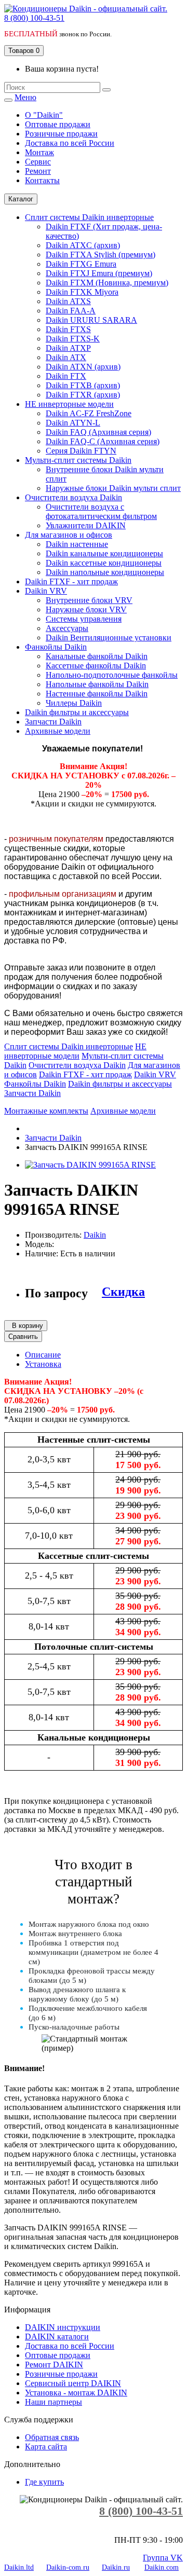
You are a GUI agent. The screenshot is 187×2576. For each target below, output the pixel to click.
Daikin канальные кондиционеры (104, 553)
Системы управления (84, 619)
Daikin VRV (46, 591)
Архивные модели (58, 731)
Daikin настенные (77, 544)
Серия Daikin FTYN (81, 451)
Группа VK (163, 2558)
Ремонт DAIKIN (54, 2365)
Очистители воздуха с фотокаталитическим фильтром (101, 511)
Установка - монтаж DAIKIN (76, 2393)
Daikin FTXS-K (73, 339)
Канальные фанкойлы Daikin (97, 656)
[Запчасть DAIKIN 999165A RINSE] (90, 1165)
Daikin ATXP (68, 348)
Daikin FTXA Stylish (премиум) (101, 255)
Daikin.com (162, 2567)
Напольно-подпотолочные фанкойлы (112, 675)
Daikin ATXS (68, 301)
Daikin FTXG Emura (81, 264)
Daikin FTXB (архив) (83, 385)
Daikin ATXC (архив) (83, 245)
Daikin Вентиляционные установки (109, 638)
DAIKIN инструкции (63, 2327)
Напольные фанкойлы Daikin (97, 684)
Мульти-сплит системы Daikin (78, 460)
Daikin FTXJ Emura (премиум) (99, 273)
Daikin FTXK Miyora (82, 292)
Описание (43, 1355)
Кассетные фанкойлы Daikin (96, 666)
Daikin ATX (66, 357)
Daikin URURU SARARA (91, 320)
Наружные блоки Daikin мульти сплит (113, 488)
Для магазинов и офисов (69, 535)
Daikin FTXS (68, 329)
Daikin (95, 1235)
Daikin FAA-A (71, 311)
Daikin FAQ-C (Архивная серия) (103, 441)
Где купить (44, 2482)
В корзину (26, 1326)
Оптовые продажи (58, 2355)
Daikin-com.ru (68, 2567)
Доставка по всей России (70, 2346)
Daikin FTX (66, 376)
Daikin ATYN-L (73, 423)
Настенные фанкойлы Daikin (97, 694)
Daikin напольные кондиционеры (105, 572)
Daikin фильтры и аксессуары (77, 712)
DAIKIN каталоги (57, 2337)
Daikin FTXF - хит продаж (71, 581)
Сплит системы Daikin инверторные (89, 217)
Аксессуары (67, 628)
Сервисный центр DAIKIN (73, 2383)
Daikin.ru (116, 2567)
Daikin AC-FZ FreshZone (89, 413)
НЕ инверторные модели (69, 404)
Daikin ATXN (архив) (83, 367)
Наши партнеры (54, 2402)
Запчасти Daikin (53, 722)
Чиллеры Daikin (74, 703)
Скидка (123, 1292)
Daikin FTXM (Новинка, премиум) (107, 283)
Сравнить (23, 1337)
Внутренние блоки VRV (89, 600)
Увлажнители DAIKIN (86, 525)
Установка (43, 1364)
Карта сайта (46, 2447)
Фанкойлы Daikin (56, 647)
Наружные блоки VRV (86, 609)
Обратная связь (52, 2437)
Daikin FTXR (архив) (83, 395)
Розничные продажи (61, 2374)
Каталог (21, 199)
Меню (25, 97)
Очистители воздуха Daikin (74, 497)
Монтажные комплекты (46, 1111)
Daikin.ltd (19, 2567)
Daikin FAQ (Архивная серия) (98, 432)
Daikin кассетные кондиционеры (104, 563)
